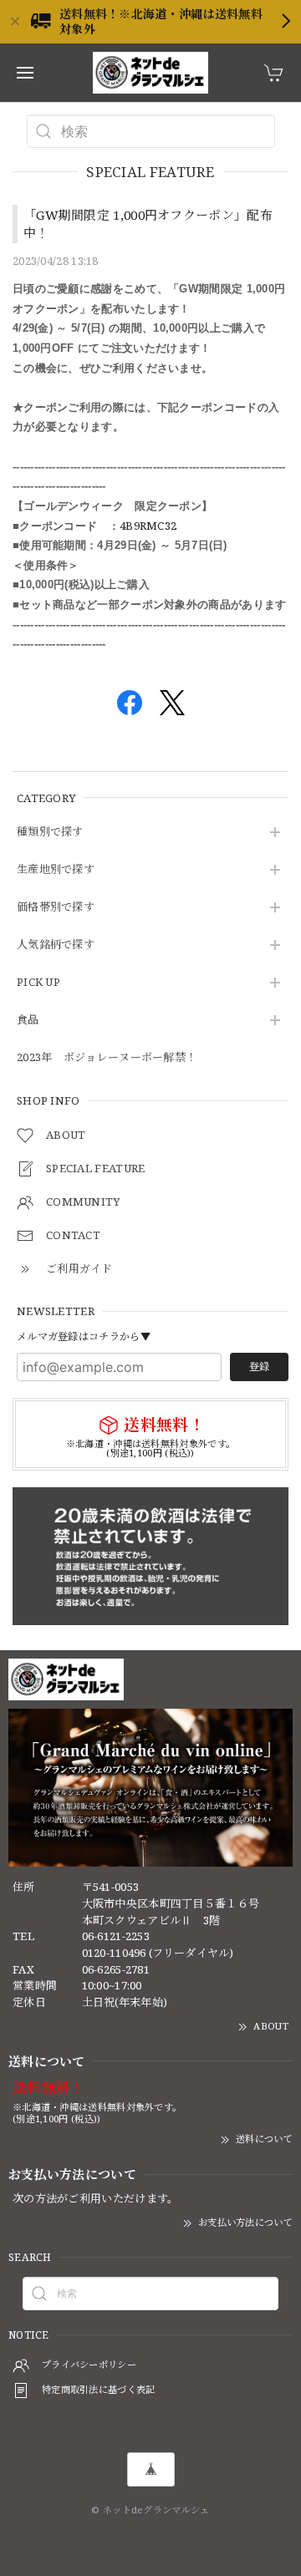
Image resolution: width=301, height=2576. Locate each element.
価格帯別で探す (56, 907)
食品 (28, 1020)
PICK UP (38, 983)
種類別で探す (50, 832)
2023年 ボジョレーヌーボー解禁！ (107, 1058)
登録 (259, 1367)
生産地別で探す (56, 870)
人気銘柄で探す (56, 945)
